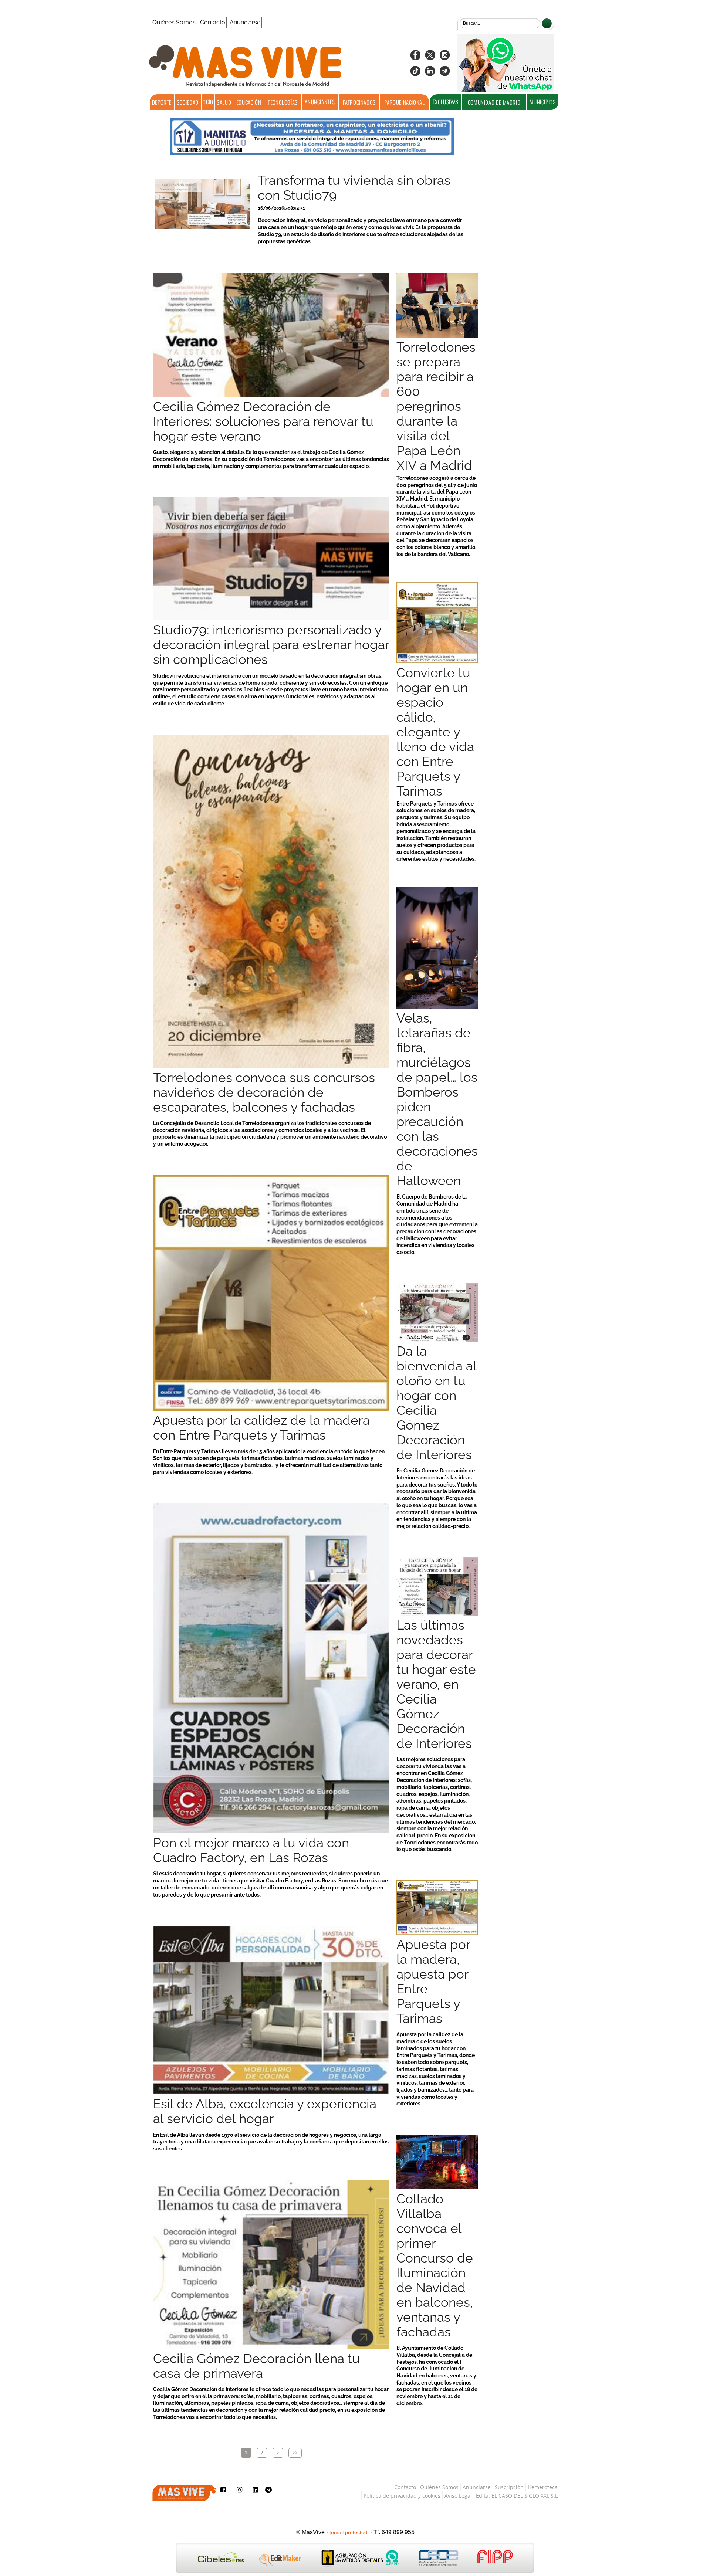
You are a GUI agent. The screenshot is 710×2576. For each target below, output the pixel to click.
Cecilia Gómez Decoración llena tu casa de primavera (256, 2366)
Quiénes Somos (174, 22)
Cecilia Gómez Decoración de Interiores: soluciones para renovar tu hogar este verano (263, 421)
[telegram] (445, 73)
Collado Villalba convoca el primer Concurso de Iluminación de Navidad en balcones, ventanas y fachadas (435, 2265)
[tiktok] (415, 73)
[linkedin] (430, 73)
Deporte (162, 102)
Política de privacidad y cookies (402, 2496)
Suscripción (509, 2487)
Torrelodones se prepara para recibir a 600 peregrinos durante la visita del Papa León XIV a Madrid (436, 406)
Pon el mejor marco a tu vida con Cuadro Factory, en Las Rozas (251, 1850)
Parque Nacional (404, 102)
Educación (249, 102)
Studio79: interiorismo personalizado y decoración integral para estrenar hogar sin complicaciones (271, 645)
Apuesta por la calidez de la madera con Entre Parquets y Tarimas (261, 1428)
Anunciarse (245, 22)
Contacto (213, 22)
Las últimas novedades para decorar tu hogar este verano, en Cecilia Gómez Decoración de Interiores (436, 1684)
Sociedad (188, 102)
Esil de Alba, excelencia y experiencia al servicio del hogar (265, 2111)
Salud (224, 102)
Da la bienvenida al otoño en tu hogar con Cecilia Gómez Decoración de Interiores (436, 1403)
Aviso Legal (458, 2496)
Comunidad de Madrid (494, 102)
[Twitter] (430, 57)
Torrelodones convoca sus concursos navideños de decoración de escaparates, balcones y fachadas (264, 1092)
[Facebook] (415, 57)
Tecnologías (283, 102)
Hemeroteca (543, 2487)
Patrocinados (359, 102)
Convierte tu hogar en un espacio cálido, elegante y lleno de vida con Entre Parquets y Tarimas (435, 732)
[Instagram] (445, 57)
